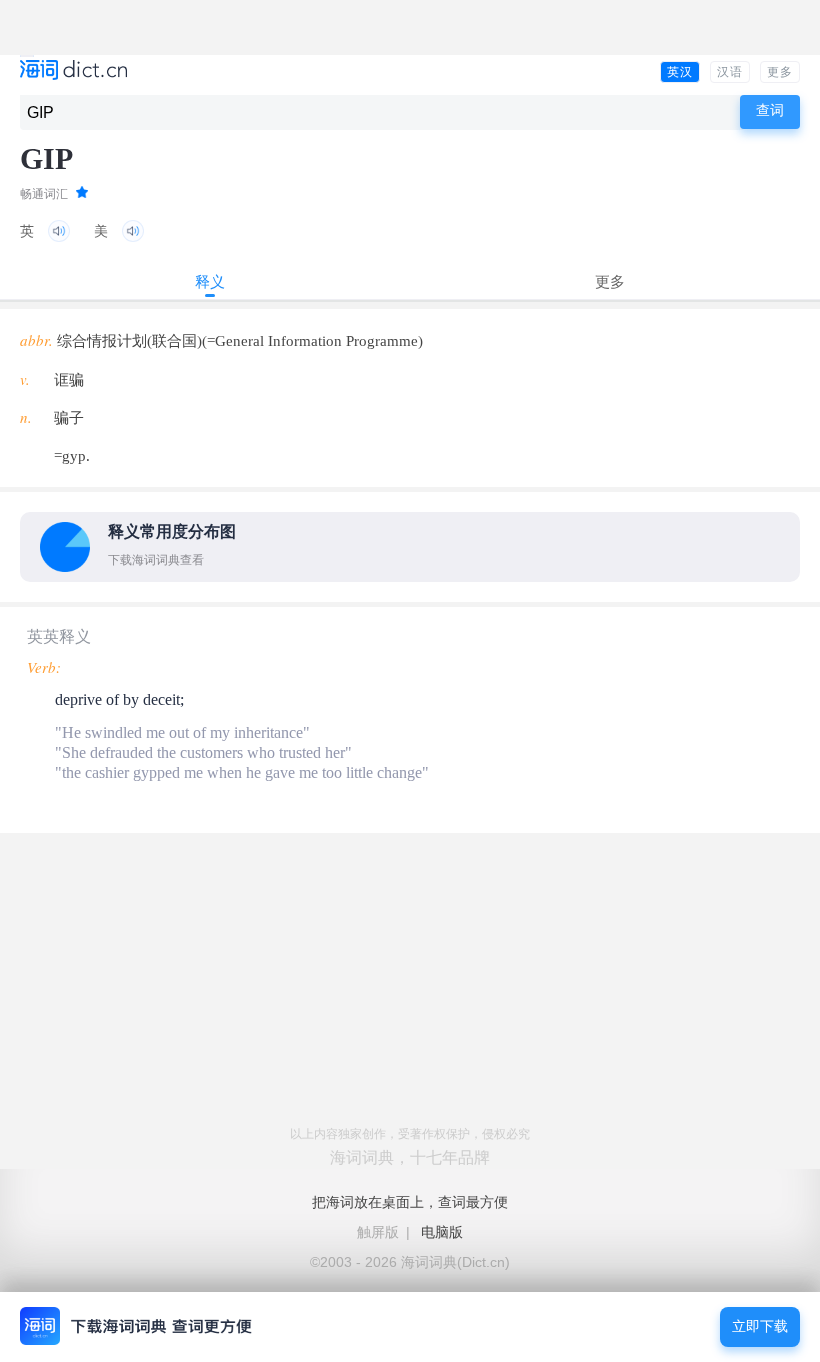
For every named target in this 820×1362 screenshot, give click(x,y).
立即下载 (760, 1326)
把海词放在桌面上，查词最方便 (410, 1202)
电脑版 (442, 1232)
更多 (780, 72)
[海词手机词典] (73, 71)
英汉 (680, 72)
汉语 (730, 72)
